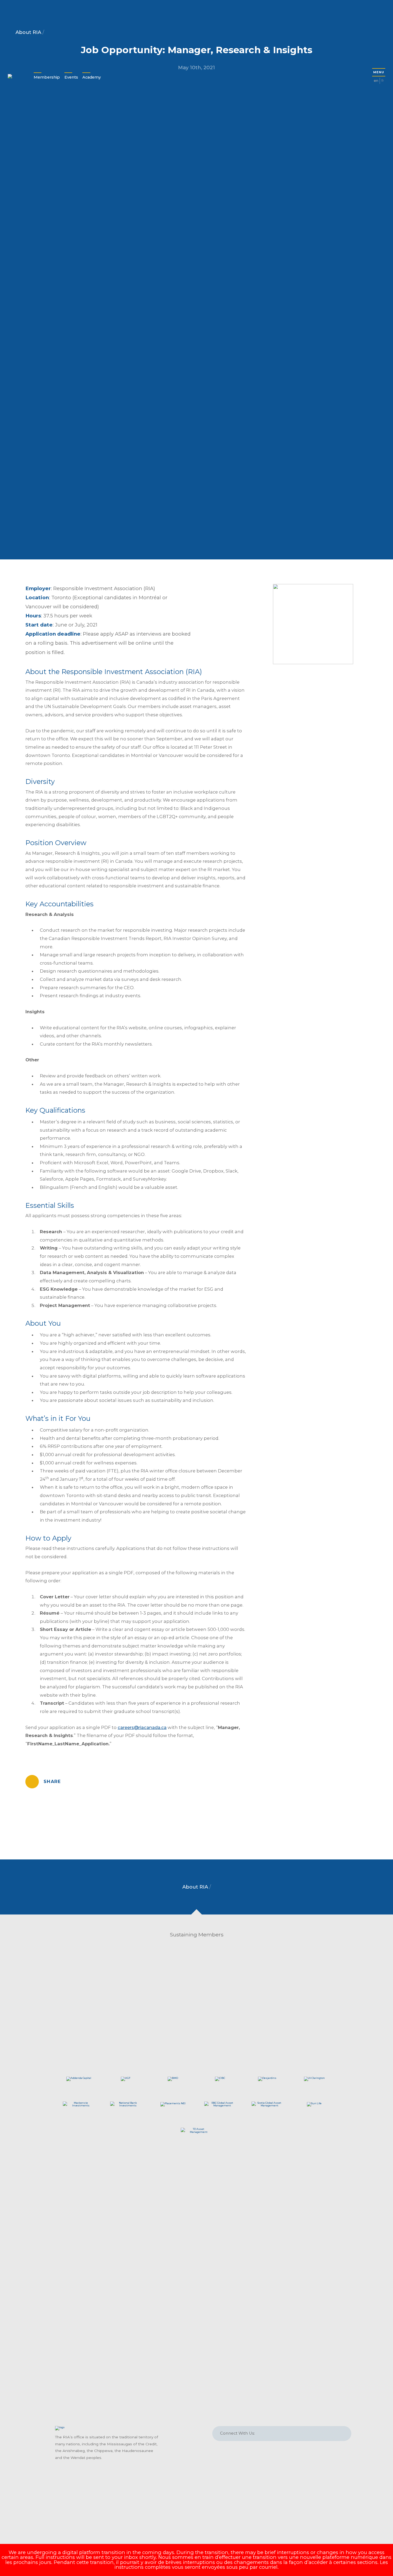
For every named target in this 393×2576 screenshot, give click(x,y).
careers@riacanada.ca (142, 1727)
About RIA (29, 32)
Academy (92, 77)
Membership (47, 77)
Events (71, 77)
